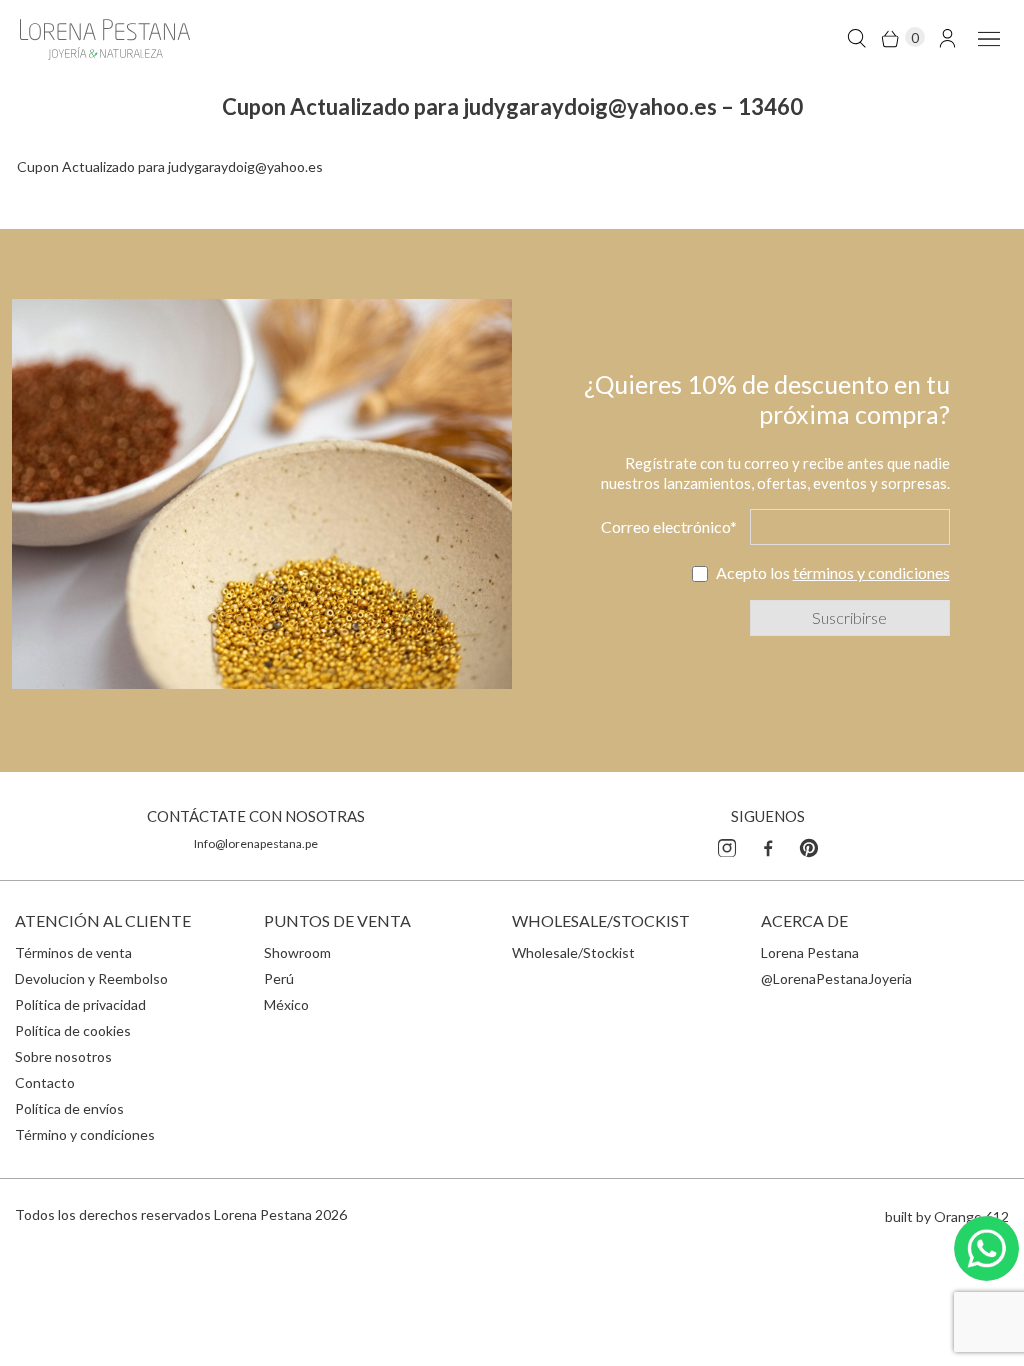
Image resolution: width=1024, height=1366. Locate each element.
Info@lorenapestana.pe (256, 843)
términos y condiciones (871, 572)
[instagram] (727, 845)
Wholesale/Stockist (573, 952)
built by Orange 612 (947, 1216)
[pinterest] (809, 845)
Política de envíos (69, 1108)
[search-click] (856, 37)
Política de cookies (73, 1030)
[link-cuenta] (947, 37)
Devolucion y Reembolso (91, 978)
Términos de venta (73, 952)
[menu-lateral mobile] (985, 37)
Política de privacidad (80, 1004)
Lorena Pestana (810, 952)
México (286, 1004)
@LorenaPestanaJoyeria (836, 978)
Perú (279, 978)
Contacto (45, 1082)
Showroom (297, 952)
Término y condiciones (85, 1134)
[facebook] (768, 845)
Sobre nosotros (63, 1056)
